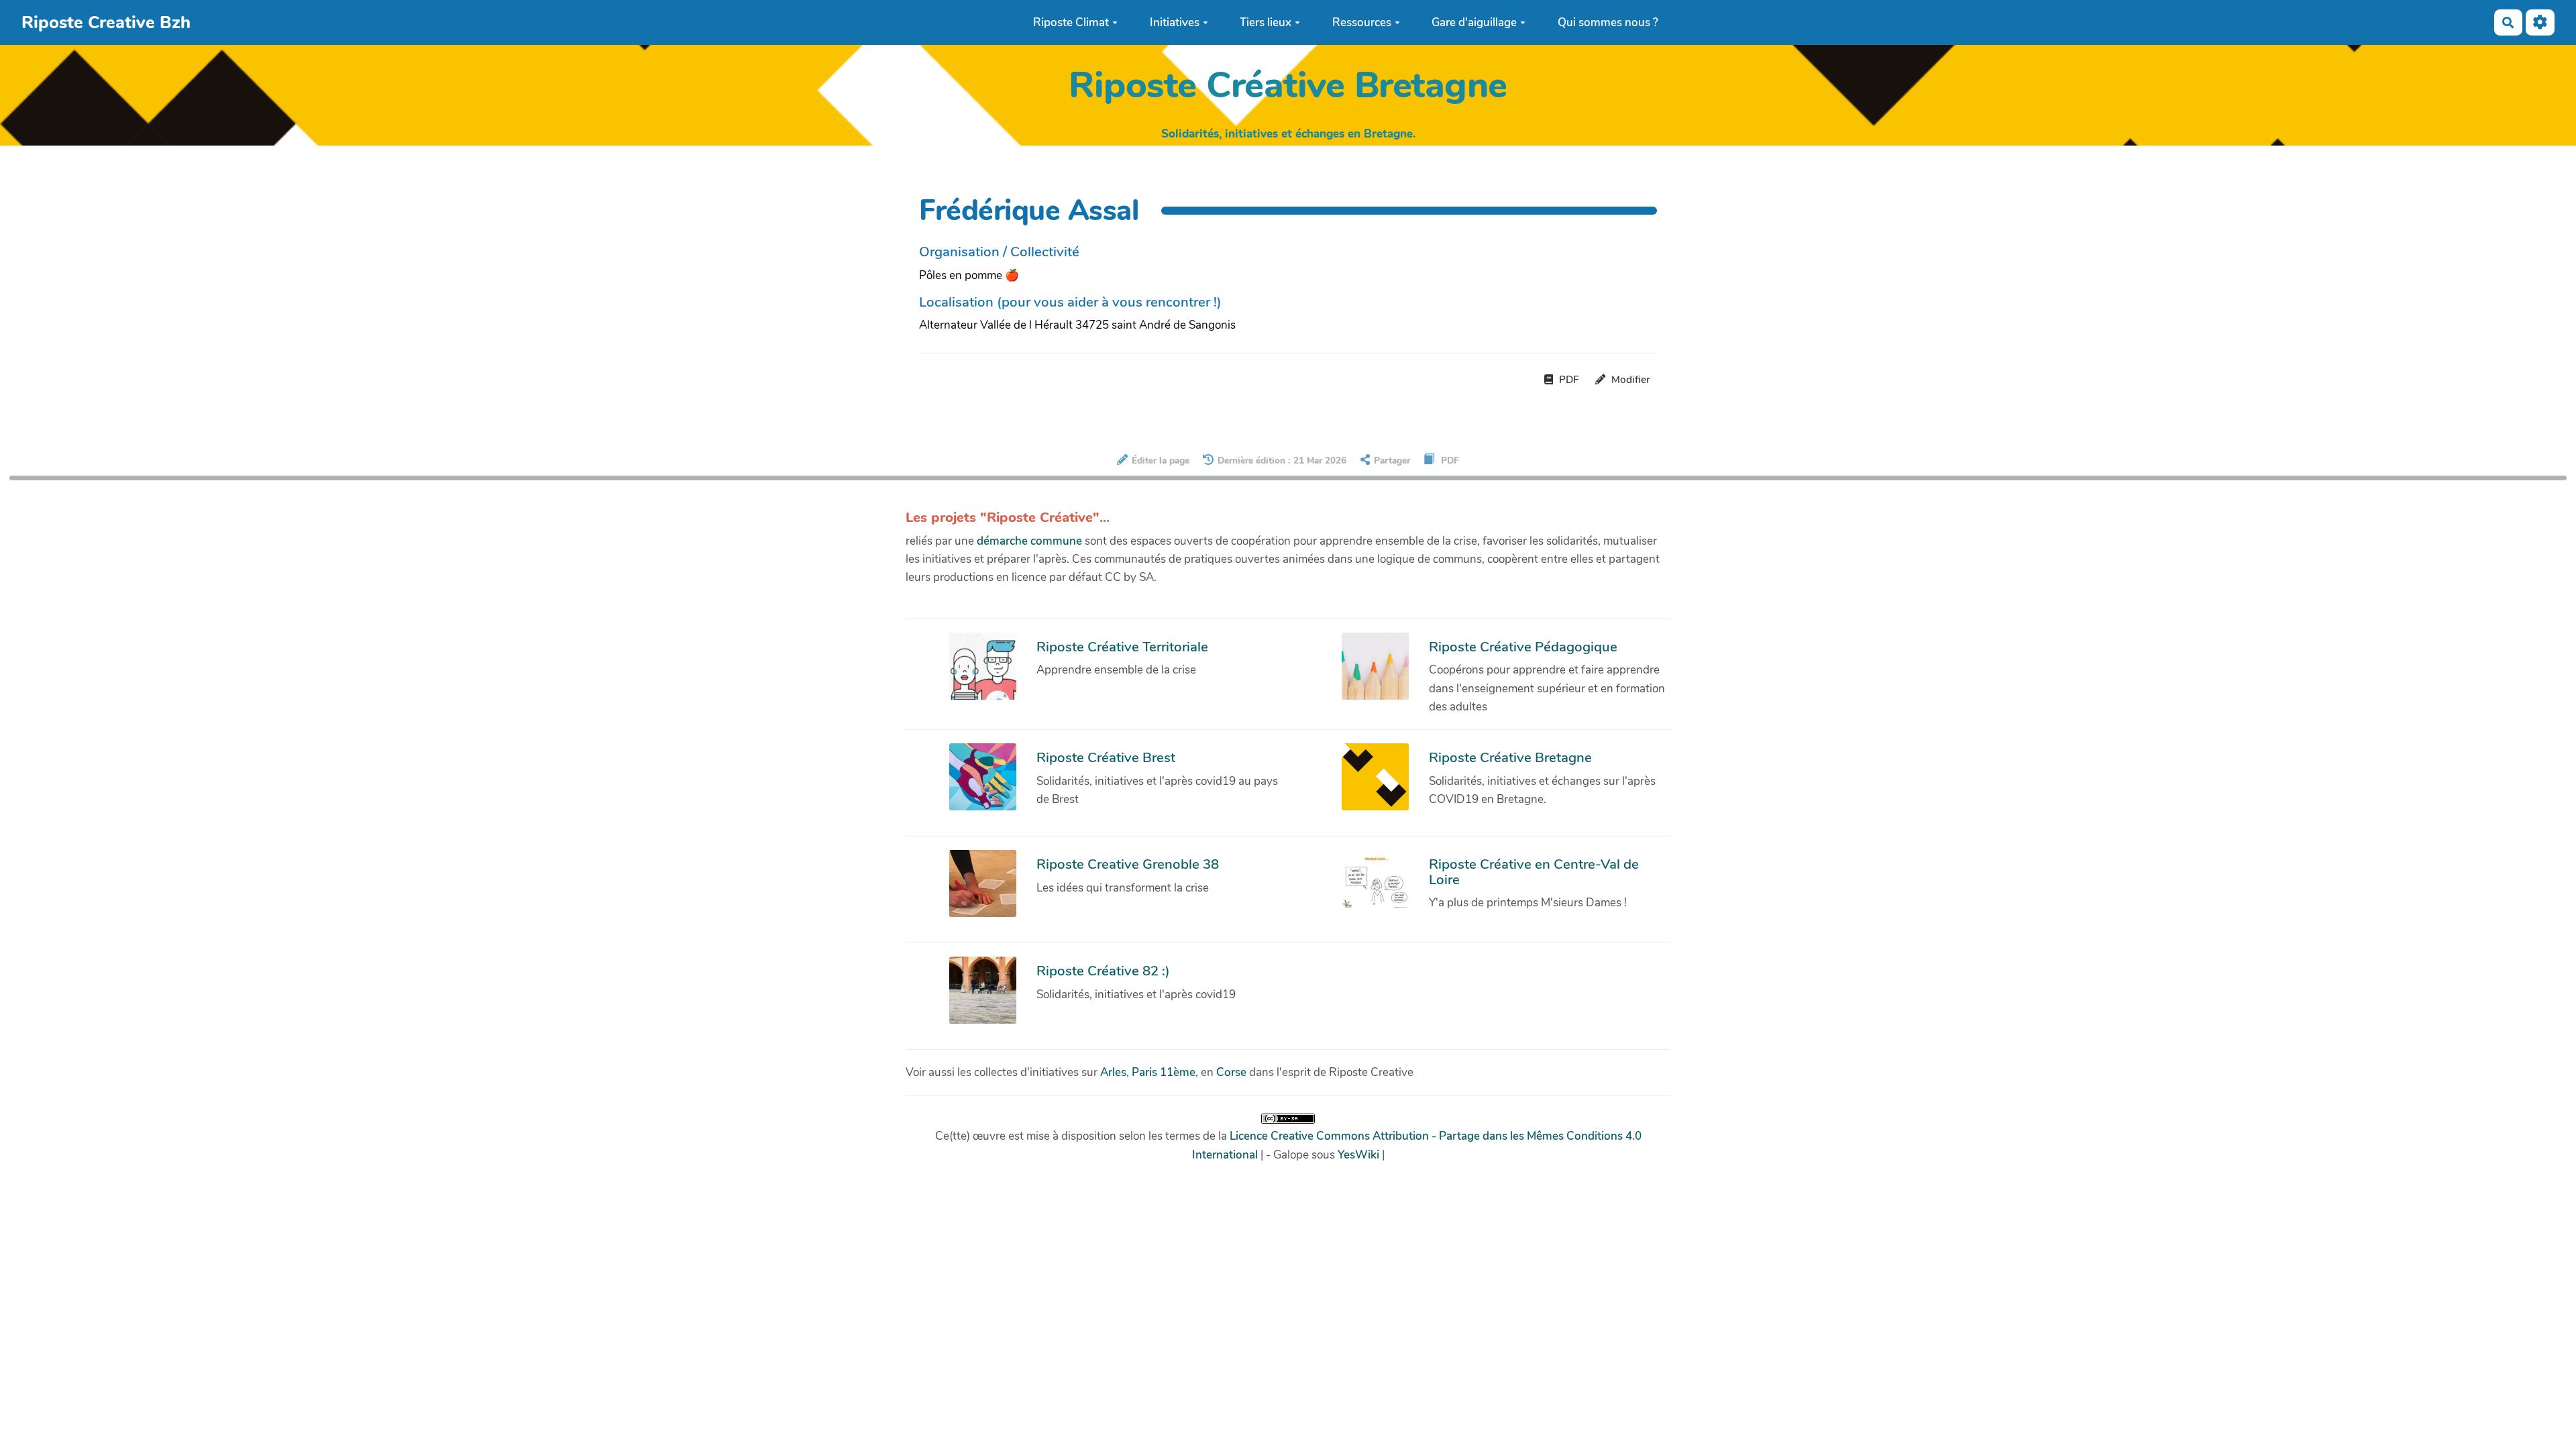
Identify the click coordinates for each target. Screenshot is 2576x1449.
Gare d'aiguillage (1474, 22)
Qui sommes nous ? (1608, 22)
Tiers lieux (1266, 22)
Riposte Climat (1071, 22)
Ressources (1362, 22)
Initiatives (1175, 22)
